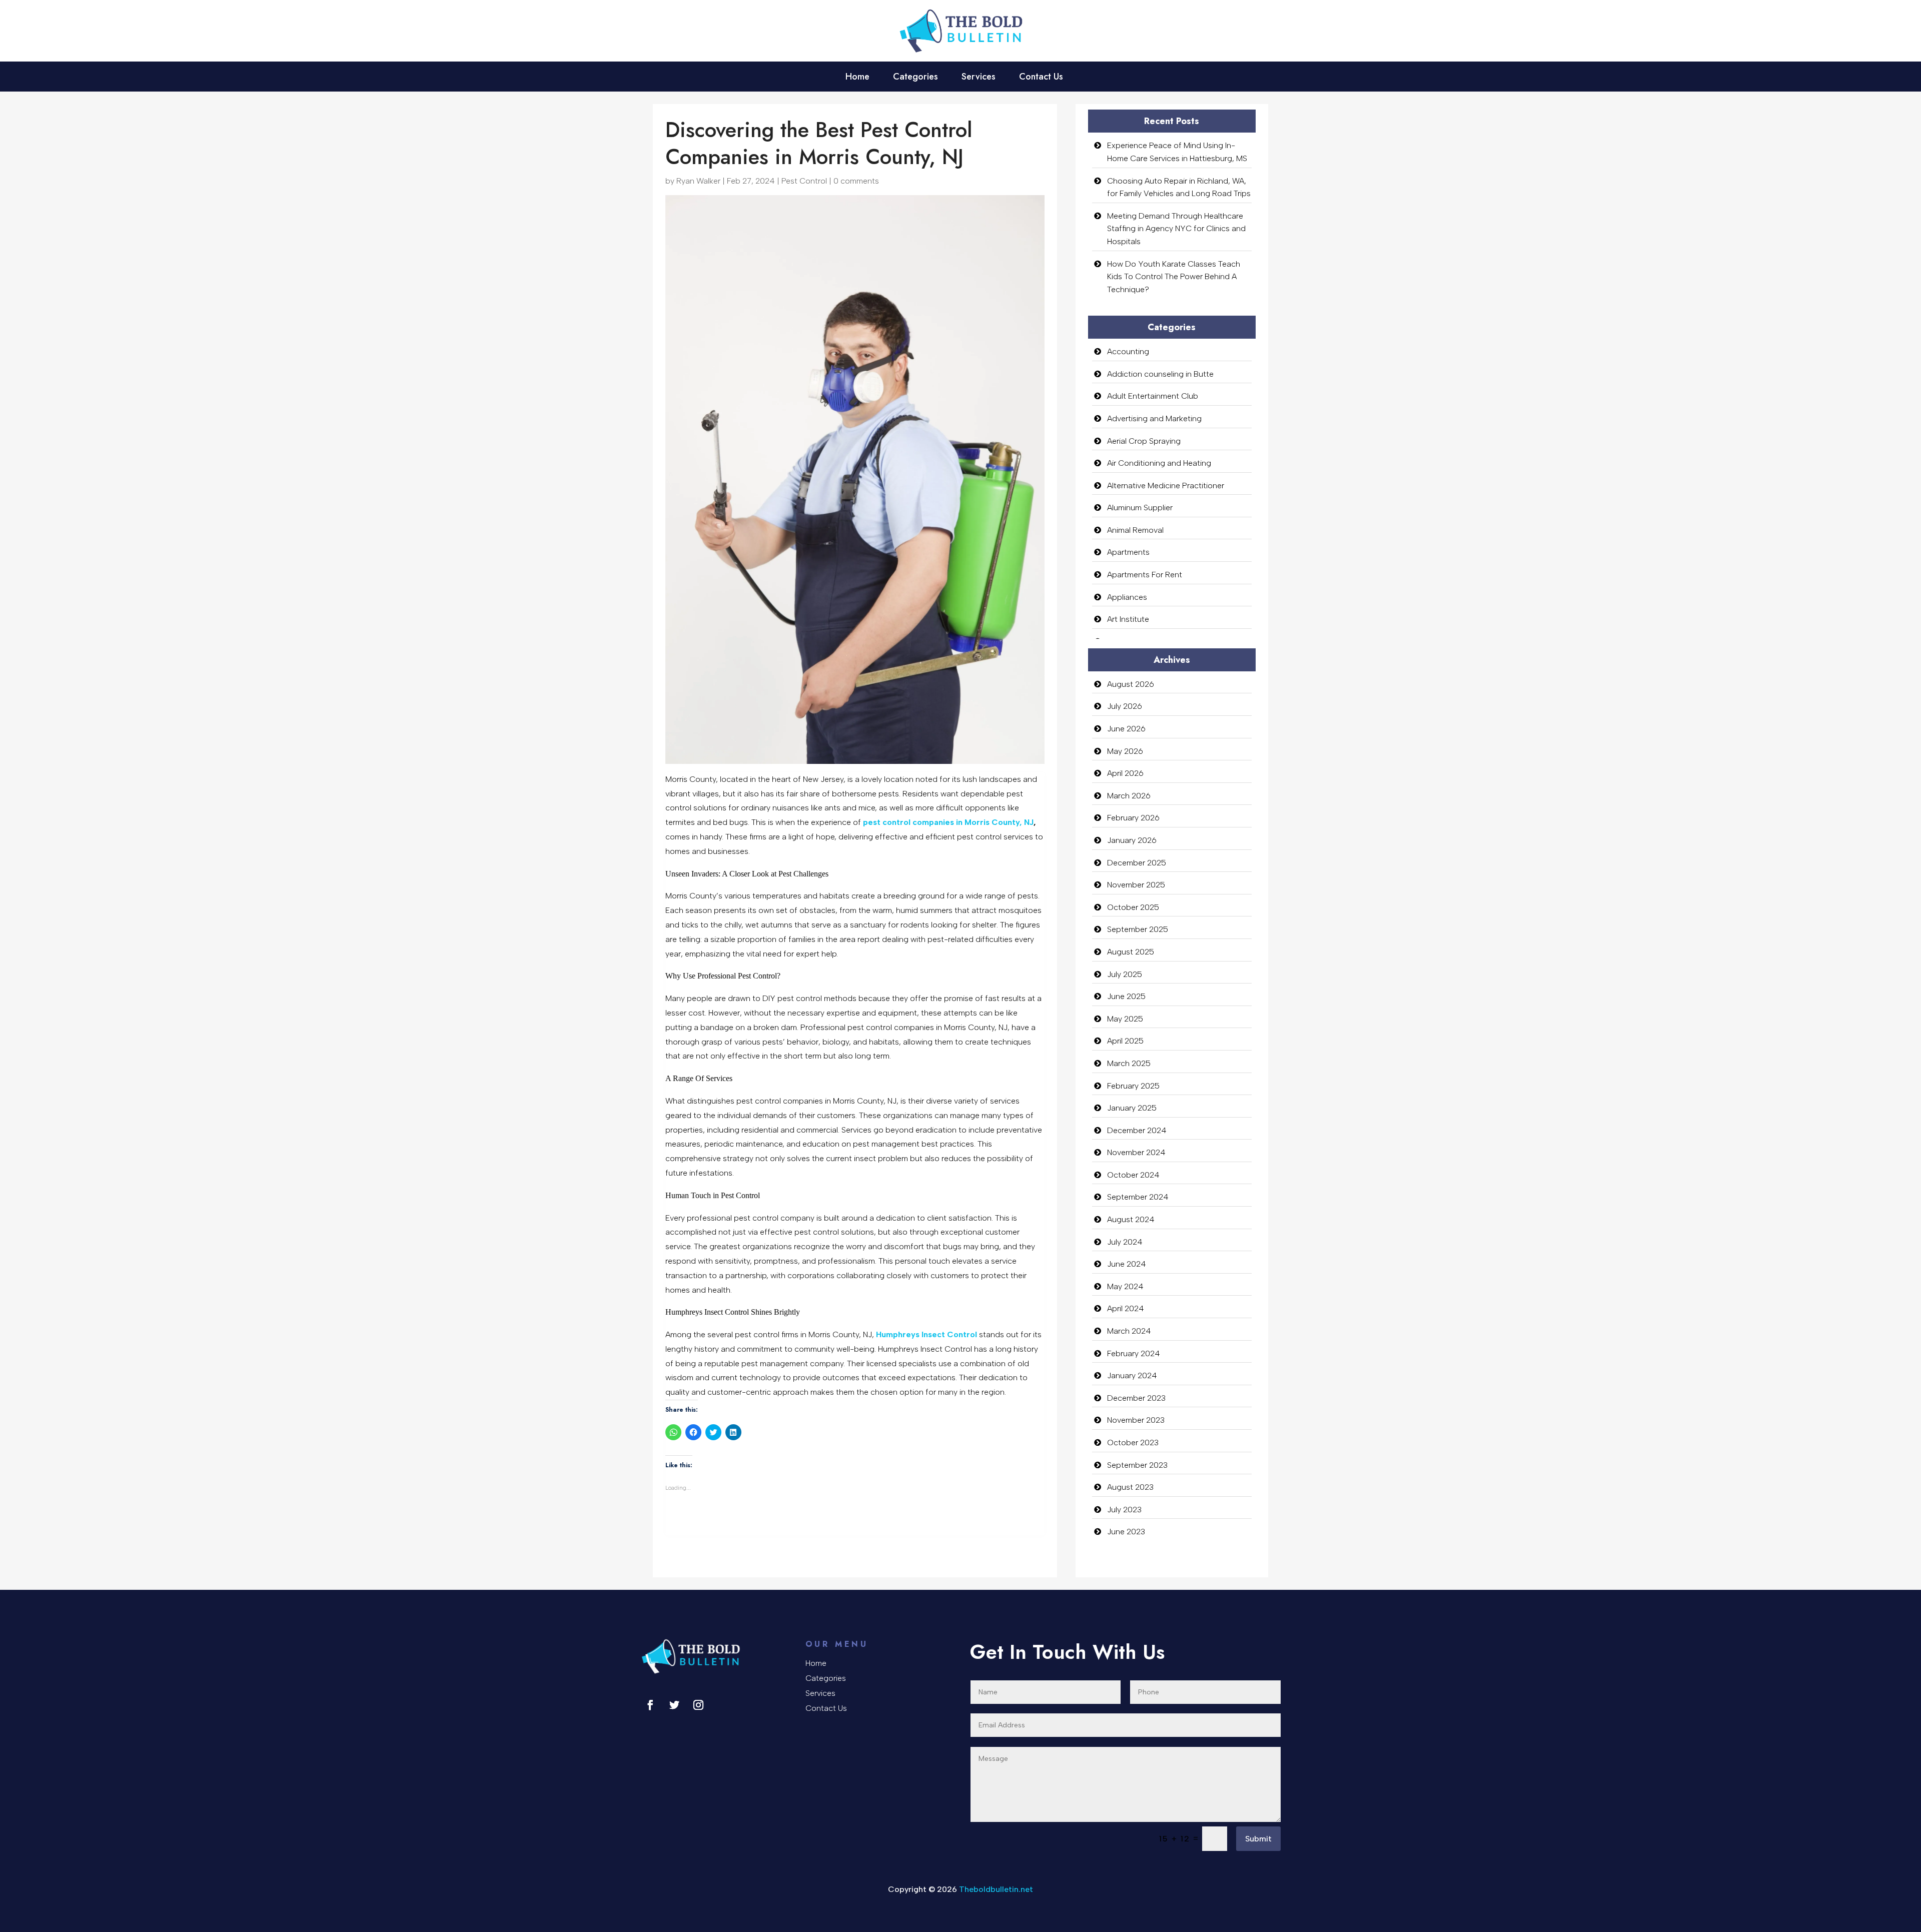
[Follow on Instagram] (698, 1705)
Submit (1258, 1839)
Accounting (1128, 351)
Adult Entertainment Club (1153, 396)
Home (857, 78)
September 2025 (1138, 929)
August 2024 (1131, 1219)
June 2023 (1126, 1532)
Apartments (1128, 552)
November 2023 (1136, 1420)
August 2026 (1131, 684)
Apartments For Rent (1145, 575)
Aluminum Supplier (1140, 508)
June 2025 (1126, 996)
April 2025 (1125, 1041)
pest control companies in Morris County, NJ (948, 822)
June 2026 (1126, 729)
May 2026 (1125, 751)
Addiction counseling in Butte (1160, 374)
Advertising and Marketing (1154, 418)
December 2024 (1137, 1130)
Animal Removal (1135, 530)
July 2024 (1125, 1242)
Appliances (1127, 597)
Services (979, 78)
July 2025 (1125, 974)
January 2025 (1132, 1108)
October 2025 (1133, 907)
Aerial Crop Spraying (1144, 441)
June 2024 (1127, 1264)
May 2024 (1125, 1286)
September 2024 (1138, 1197)
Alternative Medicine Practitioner (1166, 486)
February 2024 (1134, 1353)
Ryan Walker (698, 181)
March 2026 (1129, 796)
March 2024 (1129, 1331)
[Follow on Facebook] (650, 1705)
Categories (915, 78)
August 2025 (1131, 952)
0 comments (856, 181)
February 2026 (1133, 818)
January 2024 (1132, 1375)
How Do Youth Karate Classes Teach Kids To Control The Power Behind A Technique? (1174, 277)
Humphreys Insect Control (926, 1334)
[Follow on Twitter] (674, 1705)
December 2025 (1137, 863)
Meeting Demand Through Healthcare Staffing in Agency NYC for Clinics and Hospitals (1176, 229)
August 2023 (1130, 1487)
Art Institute (1128, 619)
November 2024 (1136, 1152)
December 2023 (1136, 1398)
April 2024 (1126, 1308)
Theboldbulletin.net (996, 1889)
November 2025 (1136, 885)
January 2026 (1132, 840)
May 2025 (1125, 1019)
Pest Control (804, 181)
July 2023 (1124, 1510)
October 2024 (1133, 1175)
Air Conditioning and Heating (1159, 463)
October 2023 (1133, 1442)
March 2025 (1129, 1063)
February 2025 (1133, 1086)
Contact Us (1041, 78)
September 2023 (1137, 1465)
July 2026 (1125, 706)
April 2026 (1125, 773)
